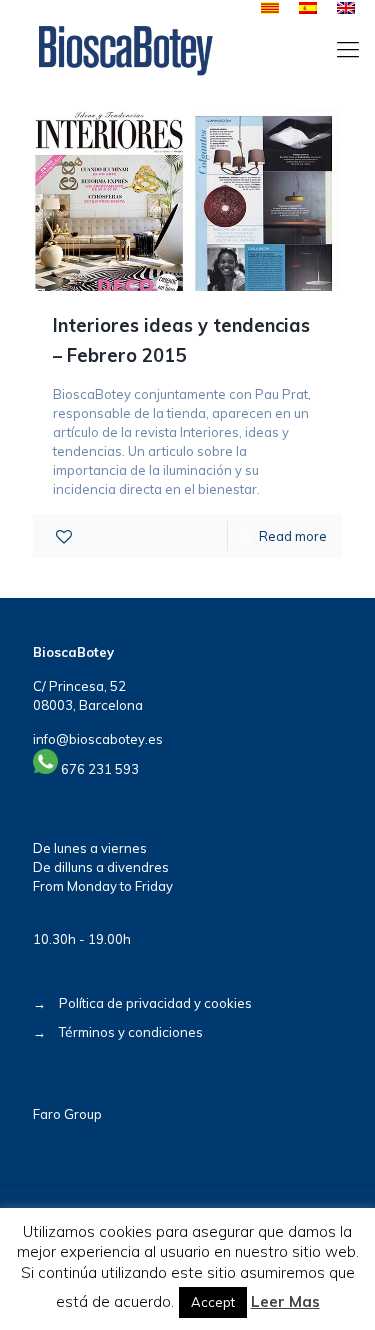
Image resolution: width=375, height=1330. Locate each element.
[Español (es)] (308, 9)
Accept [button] (213, 1302)
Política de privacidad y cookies (155, 1003)
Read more (293, 536)
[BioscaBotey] (125, 49)
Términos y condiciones (131, 1032)
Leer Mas (285, 1301)
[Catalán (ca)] (270, 9)
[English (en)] (346, 9)
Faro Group (67, 1114)
